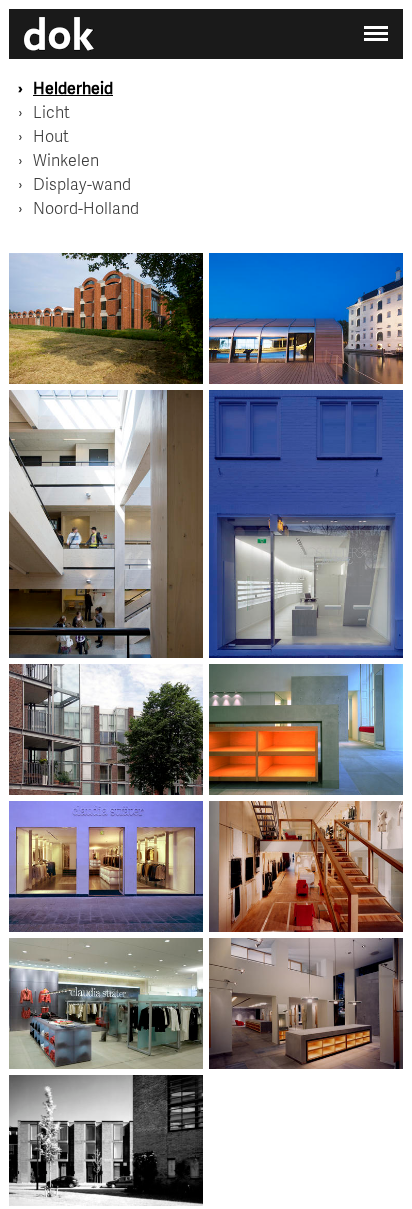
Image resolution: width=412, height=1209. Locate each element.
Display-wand (82, 183)
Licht (51, 111)
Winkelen (66, 159)
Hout (51, 135)
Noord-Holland (86, 207)
